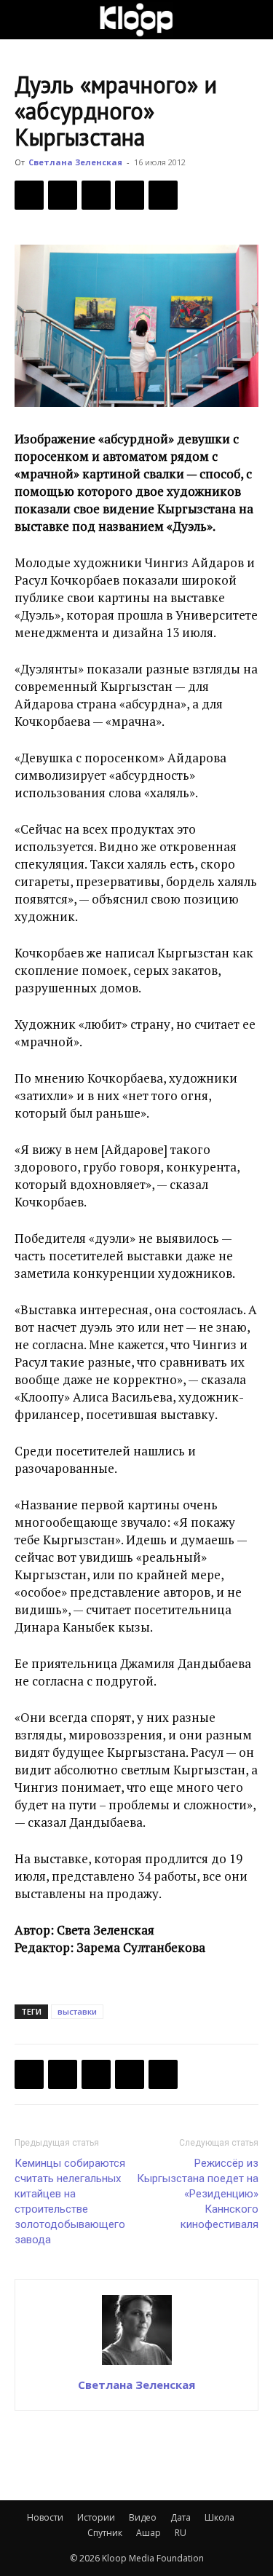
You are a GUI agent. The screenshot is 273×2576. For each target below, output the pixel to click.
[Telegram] (130, 195)
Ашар (149, 2533)
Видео (143, 2517)
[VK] (96, 195)
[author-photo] (137, 2364)
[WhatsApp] (163, 195)
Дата (181, 2517)
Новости (45, 2517)
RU (181, 2533)
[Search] (253, 20)
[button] (25, 20)
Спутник (105, 2533)
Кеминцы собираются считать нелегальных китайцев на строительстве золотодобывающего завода (70, 2201)
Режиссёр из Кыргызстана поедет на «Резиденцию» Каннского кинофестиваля (198, 2194)
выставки (77, 2011)
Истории (96, 2517)
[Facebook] (29, 195)
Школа (219, 2517)
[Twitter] (63, 195)
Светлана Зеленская (75, 162)
